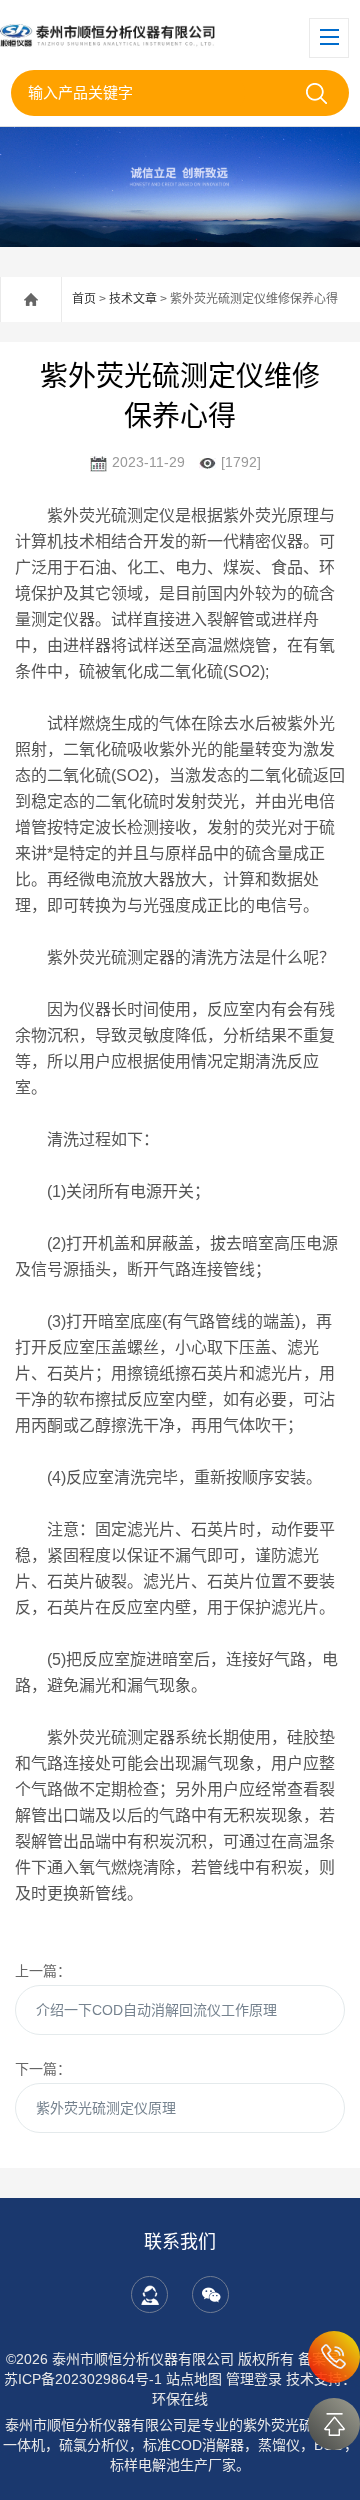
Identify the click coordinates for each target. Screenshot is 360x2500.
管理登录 (254, 2379)
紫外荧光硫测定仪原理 (106, 2108)
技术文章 (133, 299)
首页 (84, 299)
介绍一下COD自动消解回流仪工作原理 (156, 2010)
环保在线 (180, 2399)
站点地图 (194, 2379)
